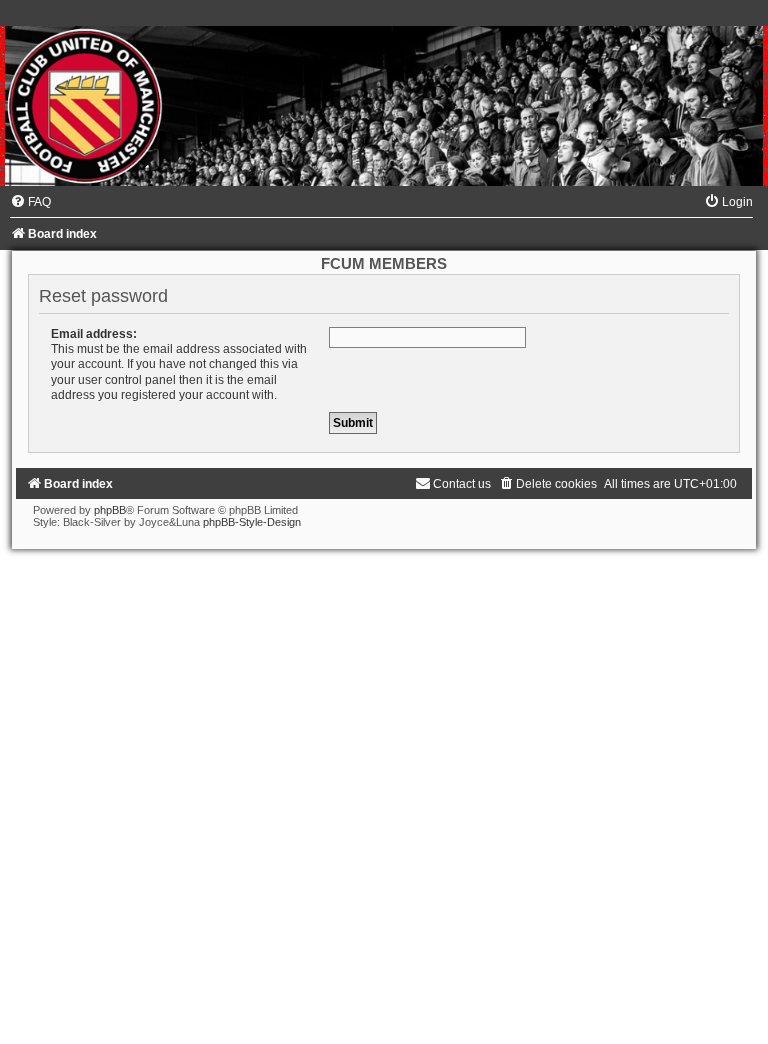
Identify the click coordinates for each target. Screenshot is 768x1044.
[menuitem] (30, 202)
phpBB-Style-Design (252, 522)
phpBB (110, 510)
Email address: (94, 334)
